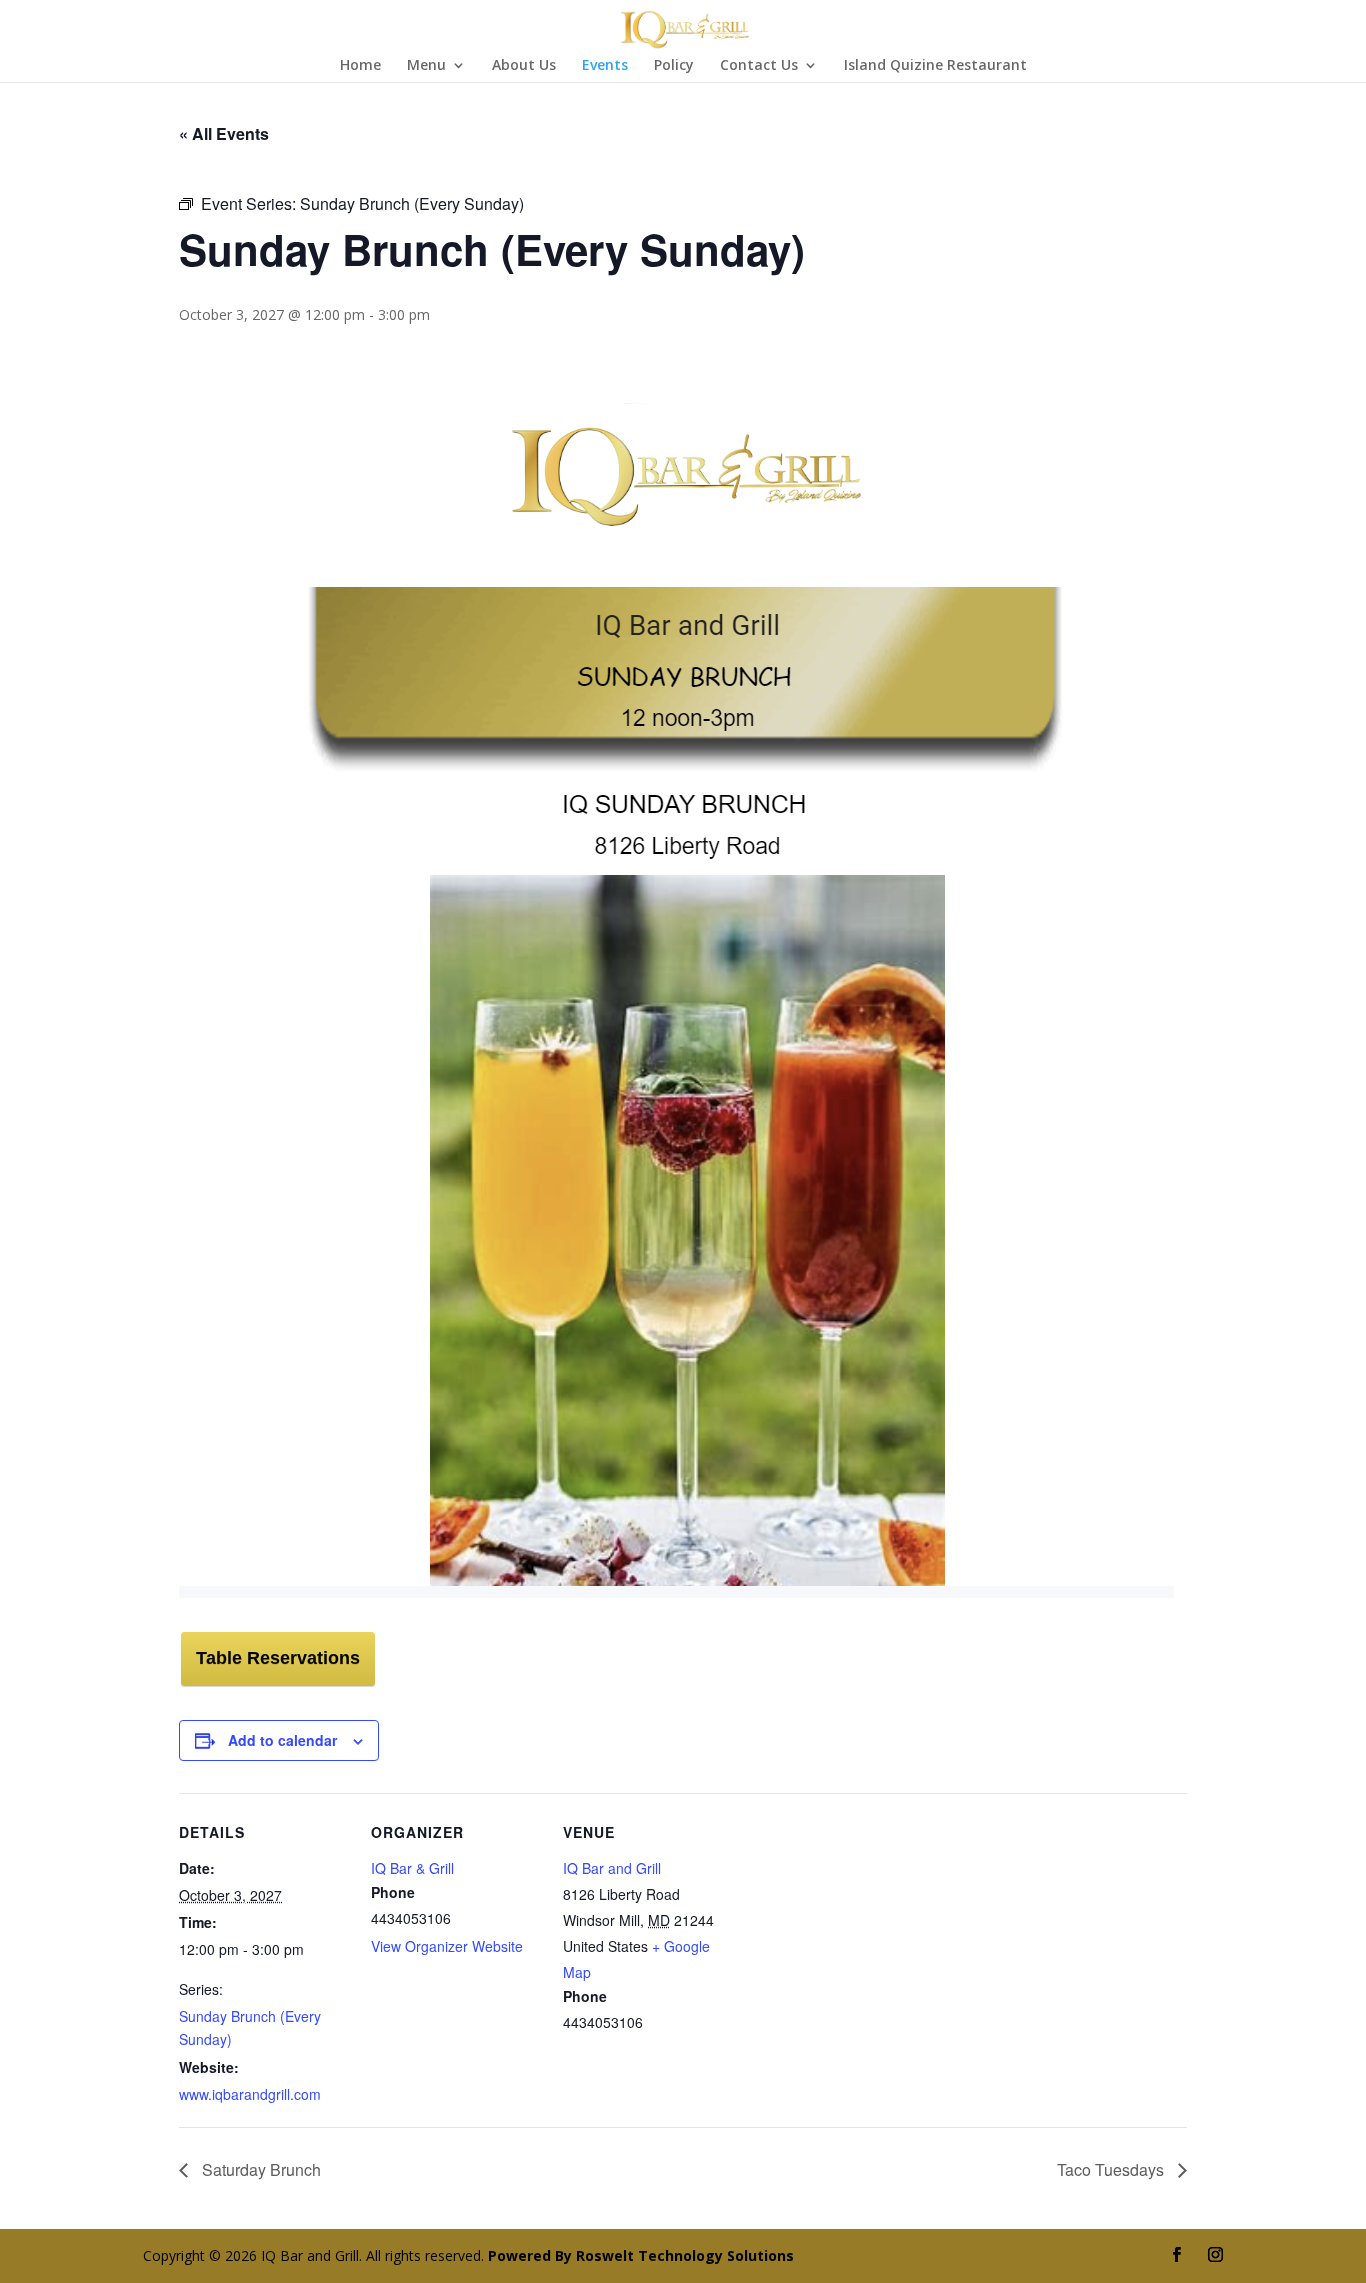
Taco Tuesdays (1112, 2169)
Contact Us (759, 66)
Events (605, 66)
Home (360, 66)
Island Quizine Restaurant (935, 66)
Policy (674, 66)
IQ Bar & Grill (412, 1868)
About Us (524, 66)
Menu (426, 66)
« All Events (224, 133)
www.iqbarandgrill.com (250, 2094)
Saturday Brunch (259, 2169)
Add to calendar (282, 1740)
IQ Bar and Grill (612, 1868)
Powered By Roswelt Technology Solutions (641, 2255)
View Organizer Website (447, 1946)
